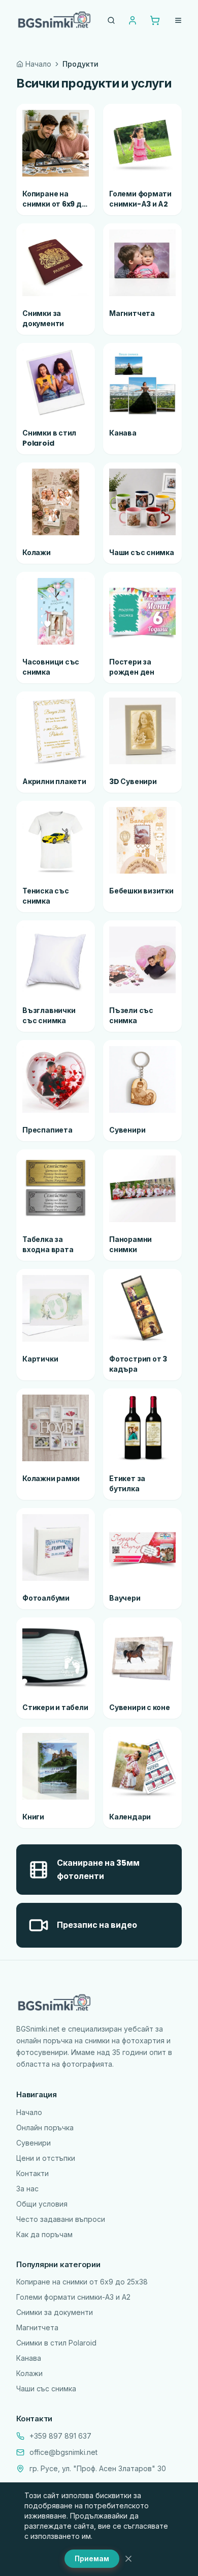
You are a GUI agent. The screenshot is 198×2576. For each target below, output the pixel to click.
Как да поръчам (44, 2234)
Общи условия (42, 2204)
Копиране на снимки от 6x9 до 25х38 (82, 2282)
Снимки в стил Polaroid (56, 2343)
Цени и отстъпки (46, 2158)
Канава (29, 2358)
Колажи (29, 2373)
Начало (38, 64)
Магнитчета (37, 2327)
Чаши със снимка (46, 2389)
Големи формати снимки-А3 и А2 (73, 2297)
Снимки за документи (55, 2312)
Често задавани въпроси (61, 2219)
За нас (27, 2189)
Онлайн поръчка (45, 2128)
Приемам (92, 2558)
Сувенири (34, 2143)
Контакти (32, 2173)
